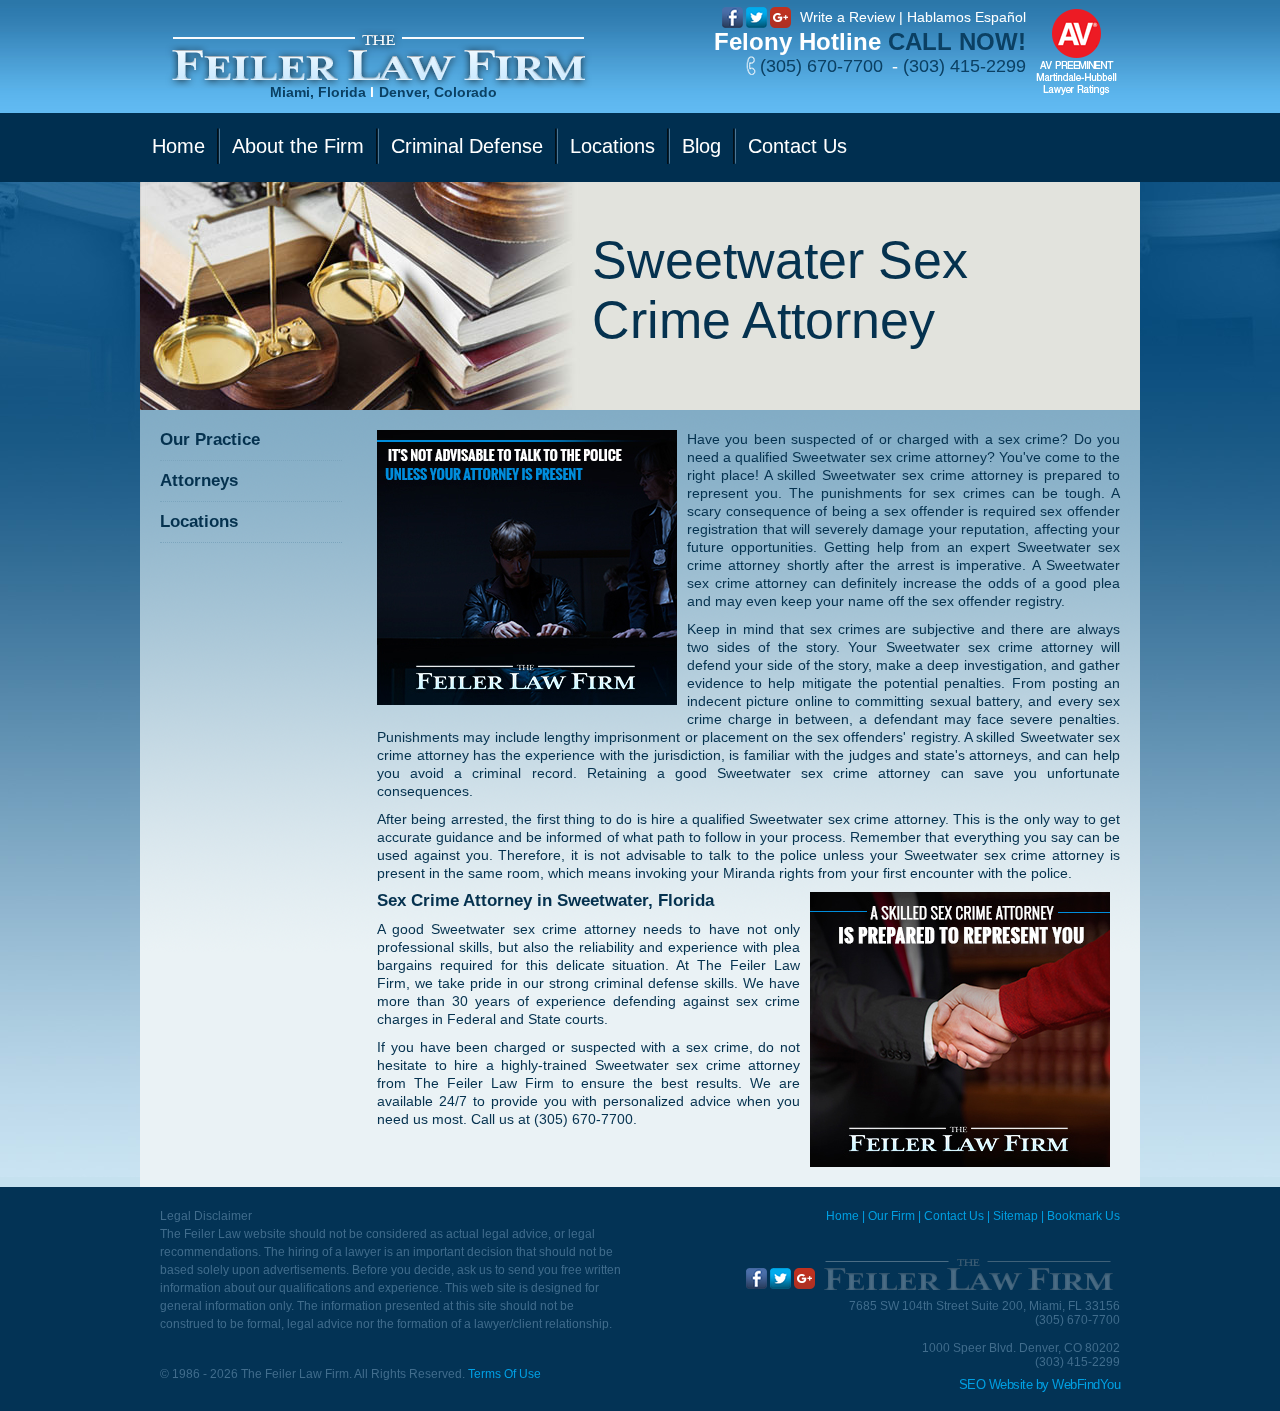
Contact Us (797, 146)
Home (178, 146)
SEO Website (996, 1384)
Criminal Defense (467, 146)
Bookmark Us (1083, 1216)
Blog (701, 146)
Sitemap (1015, 1216)
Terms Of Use (504, 1374)
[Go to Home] (967, 1275)
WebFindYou (1086, 1384)
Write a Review (847, 17)
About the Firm (298, 146)
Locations (612, 146)
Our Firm (891, 1216)
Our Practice (210, 439)
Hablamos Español (966, 17)
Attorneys (199, 480)
